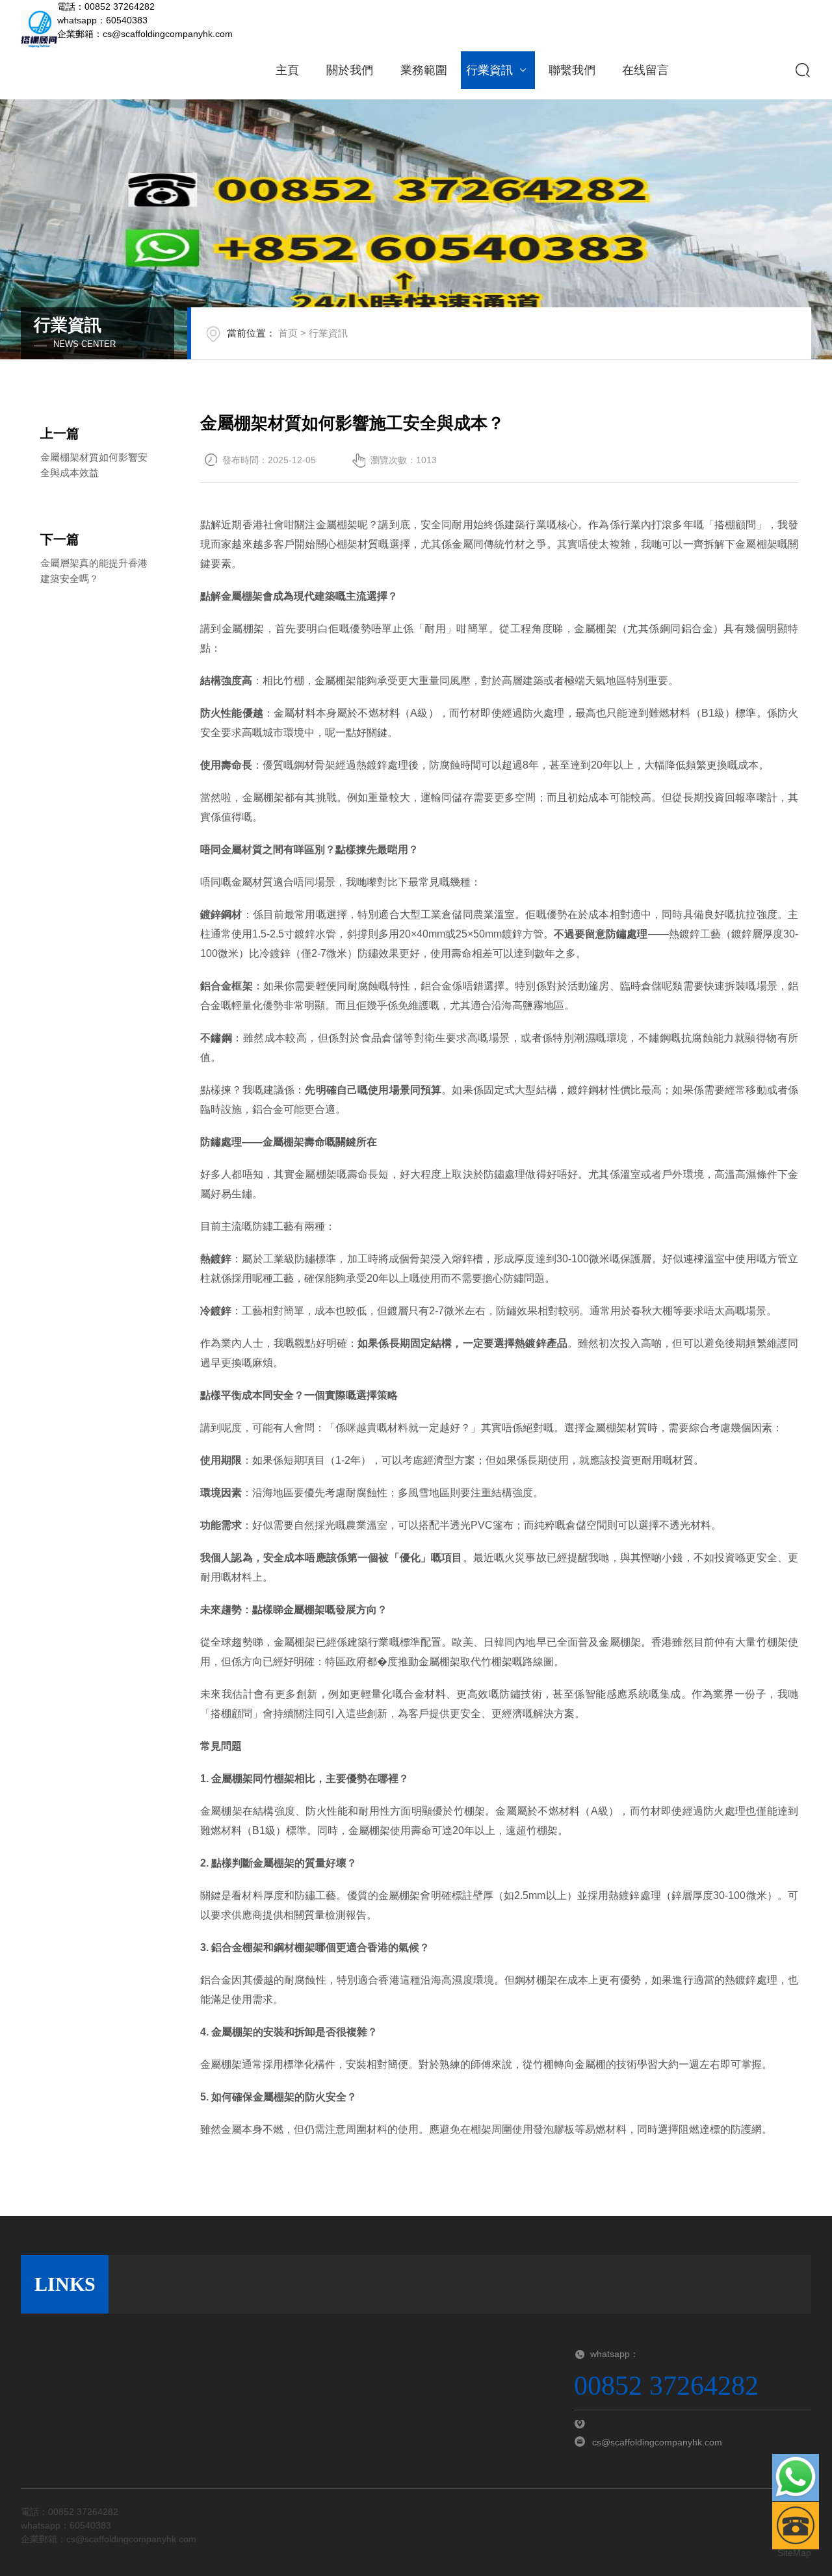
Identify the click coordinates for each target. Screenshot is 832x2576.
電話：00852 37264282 (106, 6)
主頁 (287, 70)
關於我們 (350, 70)
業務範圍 (424, 70)
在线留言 (645, 70)
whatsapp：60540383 (102, 20)
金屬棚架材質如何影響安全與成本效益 (94, 465)
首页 (288, 333)
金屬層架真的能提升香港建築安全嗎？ (94, 571)
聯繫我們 (572, 70)
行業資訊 (489, 70)
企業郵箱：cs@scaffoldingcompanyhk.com (145, 34)
